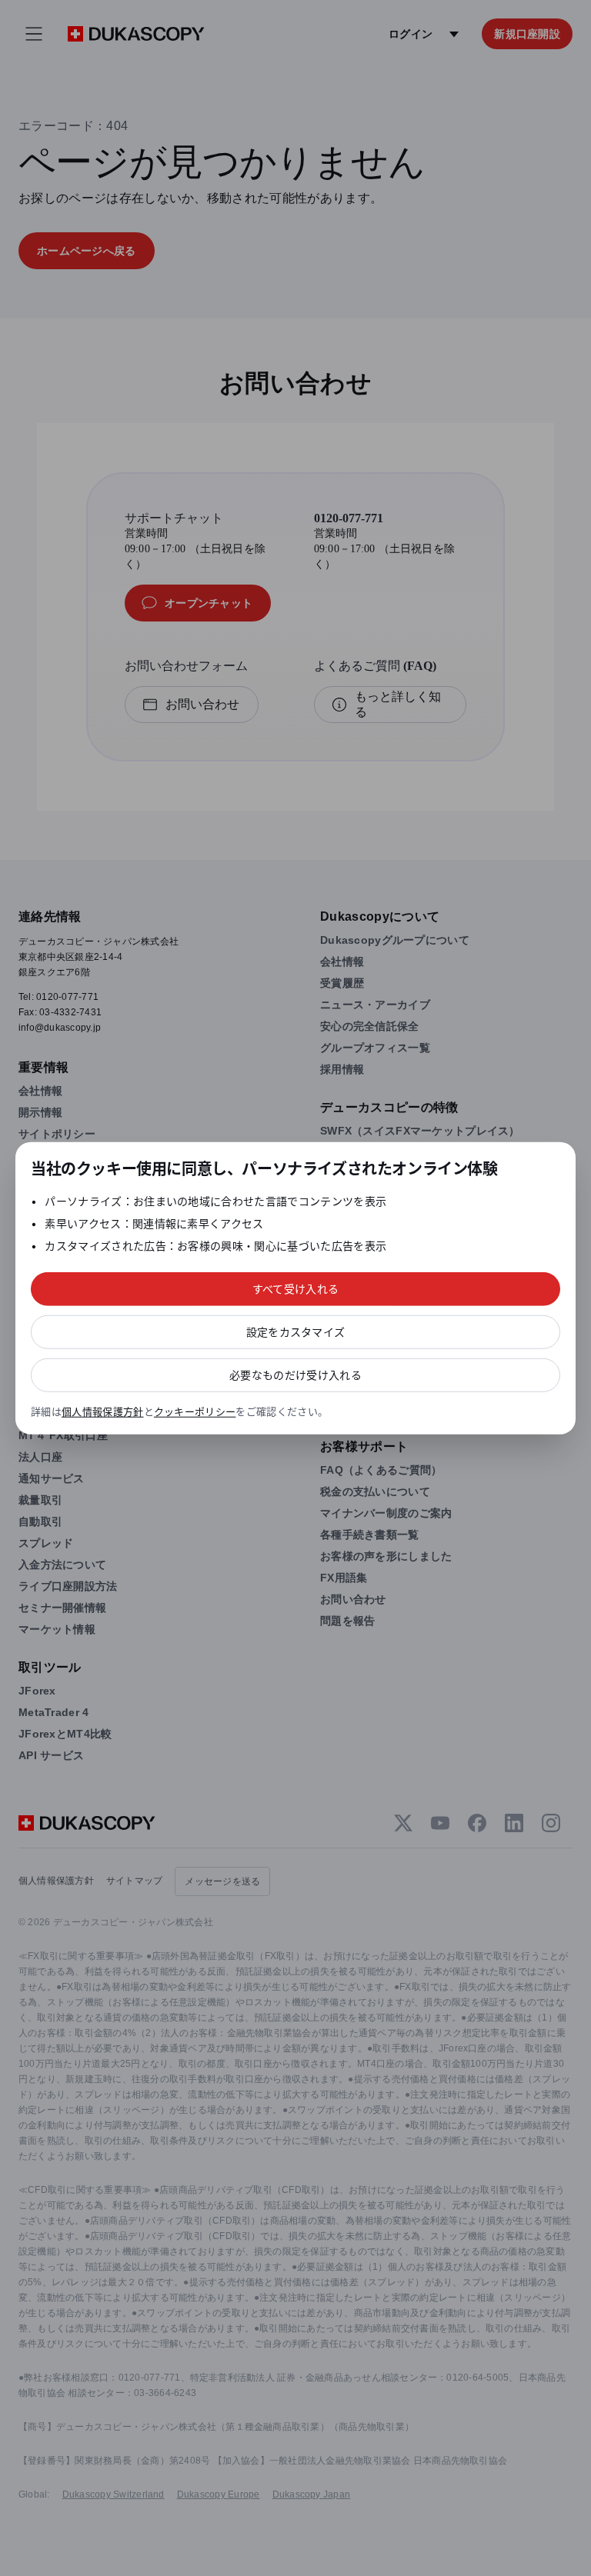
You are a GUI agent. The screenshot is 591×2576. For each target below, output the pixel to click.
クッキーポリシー (195, 1411)
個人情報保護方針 (103, 1411)
